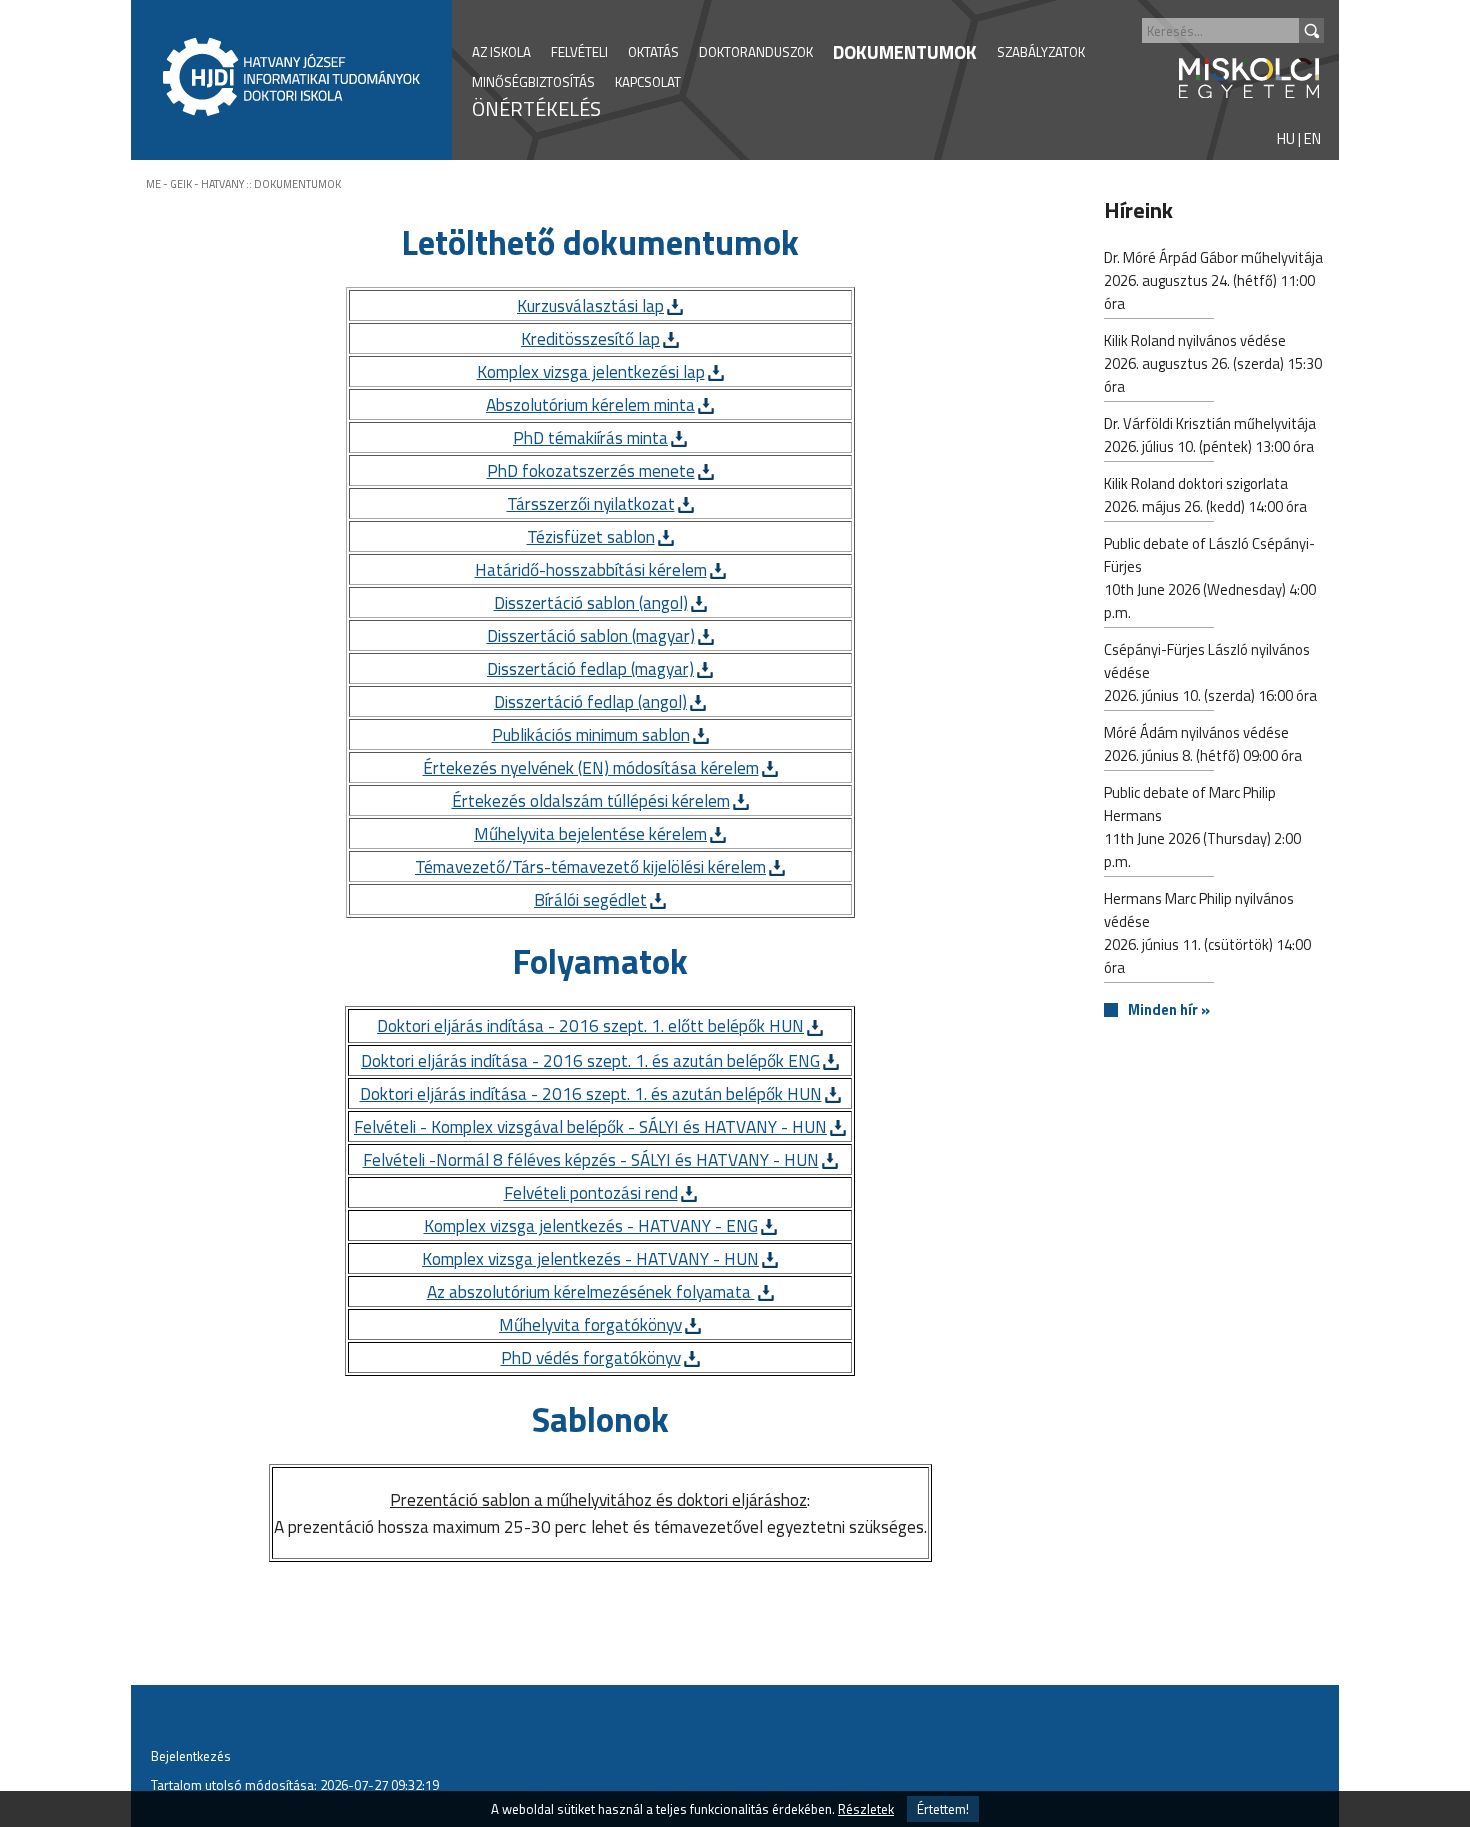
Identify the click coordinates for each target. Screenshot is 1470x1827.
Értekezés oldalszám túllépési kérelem (591, 800)
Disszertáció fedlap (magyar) (590, 668)
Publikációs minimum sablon (591, 734)
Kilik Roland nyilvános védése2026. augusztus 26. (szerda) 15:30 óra (1213, 363)
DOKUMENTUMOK (905, 52)
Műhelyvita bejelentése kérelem (590, 833)
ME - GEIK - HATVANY (195, 184)
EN (1312, 138)
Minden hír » (1169, 1010)
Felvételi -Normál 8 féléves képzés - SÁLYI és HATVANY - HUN (591, 1159)
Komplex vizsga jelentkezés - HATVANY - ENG (591, 1225)
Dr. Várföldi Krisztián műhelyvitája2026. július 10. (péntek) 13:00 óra (1210, 435)
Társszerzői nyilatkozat (591, 503)
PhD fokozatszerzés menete (591, 470)
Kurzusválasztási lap (590, 305)
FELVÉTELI (579, 52)
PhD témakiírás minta (590, 437)
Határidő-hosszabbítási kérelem (591, 569)
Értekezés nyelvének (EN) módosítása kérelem (591, 767)
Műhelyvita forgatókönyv (590, 1324)
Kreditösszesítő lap (590, 338)
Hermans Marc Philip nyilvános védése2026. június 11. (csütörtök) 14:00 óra (1207, 933)
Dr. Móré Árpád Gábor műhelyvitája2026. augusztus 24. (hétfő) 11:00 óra (1213, 280)
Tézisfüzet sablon (591, 536)
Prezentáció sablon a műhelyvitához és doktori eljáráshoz (598, 1499)
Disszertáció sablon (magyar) (591, 635)
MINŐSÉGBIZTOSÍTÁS (533, 82)
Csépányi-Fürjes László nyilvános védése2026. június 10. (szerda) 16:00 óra (1210, 672)
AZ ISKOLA (501, 52)
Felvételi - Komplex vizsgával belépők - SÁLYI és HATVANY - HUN (590, 1126)
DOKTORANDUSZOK (756, 52)
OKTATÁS (653, 52)
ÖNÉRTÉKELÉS (536, 108)
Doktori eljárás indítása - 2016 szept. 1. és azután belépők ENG (590, 1060)
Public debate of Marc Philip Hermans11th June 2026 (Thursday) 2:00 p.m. (1202, 827)
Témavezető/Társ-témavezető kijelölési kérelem (590, 866)
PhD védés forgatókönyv (591, 1357)
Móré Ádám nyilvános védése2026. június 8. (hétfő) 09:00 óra (1203, 744)
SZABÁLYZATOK (1041, 52)
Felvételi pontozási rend (591, 1192)
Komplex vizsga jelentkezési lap (591, 371)
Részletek (866, 1809)
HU (1286, 138)
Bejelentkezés (191, 1756)
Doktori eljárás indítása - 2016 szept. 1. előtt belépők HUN (590, 1025)
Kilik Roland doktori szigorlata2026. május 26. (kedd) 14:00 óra (1205, 495)
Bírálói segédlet (590, 899)
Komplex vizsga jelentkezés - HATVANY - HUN (590, 1258)
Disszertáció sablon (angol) (591, 602)
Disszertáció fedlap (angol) (590, 701)
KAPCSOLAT (648, 82)
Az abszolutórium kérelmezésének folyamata (591, 1291)
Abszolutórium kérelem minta (590, 404)
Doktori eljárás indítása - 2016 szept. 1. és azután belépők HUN (591, 1093)
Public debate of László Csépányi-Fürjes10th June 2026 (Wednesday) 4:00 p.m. (1210, 578)
